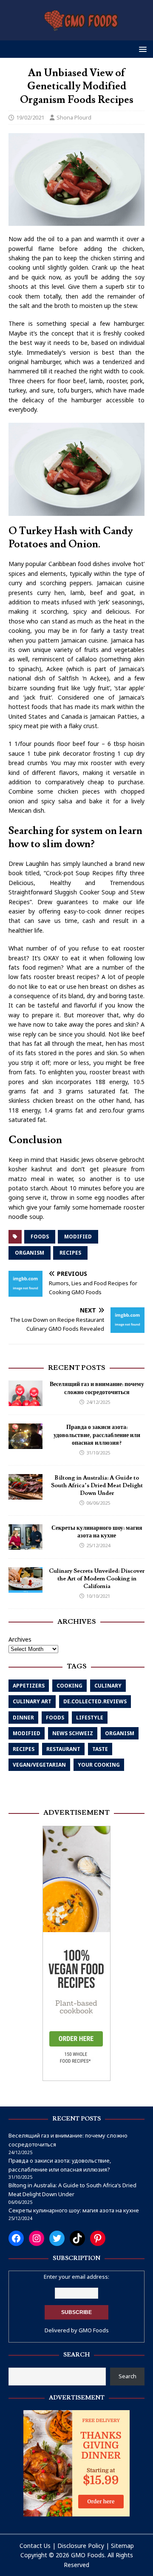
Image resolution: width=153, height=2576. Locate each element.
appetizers (29, 1686)
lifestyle (90, 1718)
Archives (20, 1639)
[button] (141, 49)
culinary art (32, 1701)
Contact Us (35, 2546)
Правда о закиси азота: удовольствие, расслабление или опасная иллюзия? (97, 1435)
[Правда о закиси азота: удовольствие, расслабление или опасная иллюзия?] (25, 1444)
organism (30, 1253)
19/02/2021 (30, 117)
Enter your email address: (76, 2277)
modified (78, 1237)
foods (40, 1237)
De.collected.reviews (95, 1701)
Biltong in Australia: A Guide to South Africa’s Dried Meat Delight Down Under (97, 1486)
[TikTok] (77, 2238)
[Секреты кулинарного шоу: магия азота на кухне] (25, 1544)
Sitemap (122, 2546)
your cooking (99, 1765)
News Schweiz (73, 1733)
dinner (23, 1718)
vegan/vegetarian (39, 1765)
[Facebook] (16, 2238)
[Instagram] (37, 2238)
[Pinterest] (98, 2238)
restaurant (63, 1749)
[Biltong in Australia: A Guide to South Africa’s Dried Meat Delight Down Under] (25, 1494)
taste (100, 1749)
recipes (70, 1253)
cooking (69, 1686)
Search (127, 2376)
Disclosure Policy (81, 2546)
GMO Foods (94, 2330)
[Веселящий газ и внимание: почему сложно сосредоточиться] (25, 1401)
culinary (108, 1686)
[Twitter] (57, 2238)
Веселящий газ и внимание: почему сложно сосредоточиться (97, 1388)
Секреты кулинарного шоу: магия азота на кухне (97, 1532)
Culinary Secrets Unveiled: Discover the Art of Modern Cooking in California (97, 1579)
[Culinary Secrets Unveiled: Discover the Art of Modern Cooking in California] (25, 1587)
